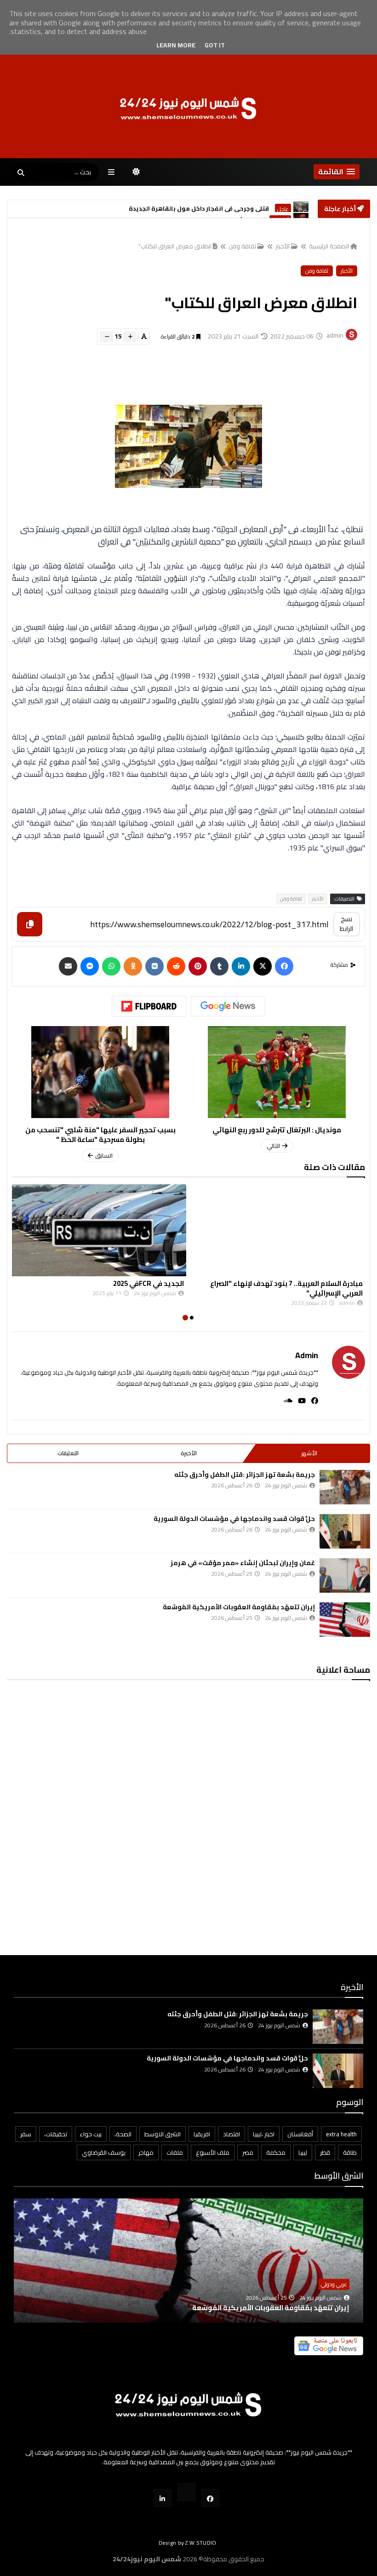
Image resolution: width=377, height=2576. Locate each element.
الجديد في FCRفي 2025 (327, 1283)
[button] (337, 172)
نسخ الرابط (346, 924)
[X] (263, 966)
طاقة (350, 2152)
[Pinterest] (198, 966)
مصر (248, 2152)
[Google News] (228, 1006)
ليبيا (303, 2152)
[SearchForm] (21, 173)
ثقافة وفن (242, 246)
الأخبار (283, 246)
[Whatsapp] (111, 966)
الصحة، (123, 2134)
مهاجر (146, 2152)
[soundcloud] (285, 1401)
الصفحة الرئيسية (329, 246)
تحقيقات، (56, 2134)
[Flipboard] (149, 1006)
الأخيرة (189, 1453)
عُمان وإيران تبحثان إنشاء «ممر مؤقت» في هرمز (243, 1563)
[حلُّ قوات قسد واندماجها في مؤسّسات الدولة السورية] (345, 1531)
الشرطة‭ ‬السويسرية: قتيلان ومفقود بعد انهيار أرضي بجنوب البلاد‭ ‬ (104, 1288)
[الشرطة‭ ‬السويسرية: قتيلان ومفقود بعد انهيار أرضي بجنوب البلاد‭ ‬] (99, 1230)
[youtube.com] (186, 2492)
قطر (325, 2152)
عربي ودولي (334, 2284)
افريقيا (202, 2134)
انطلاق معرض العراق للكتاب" (175, 246)
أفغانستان (300, 2134)
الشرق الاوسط (163, 2134)
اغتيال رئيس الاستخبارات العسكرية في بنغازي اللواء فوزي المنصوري (167, 209)
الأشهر (309, 1453)
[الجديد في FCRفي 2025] (278, 1230)
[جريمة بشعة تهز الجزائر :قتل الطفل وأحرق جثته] (345, 1487)
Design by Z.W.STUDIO (188, 2543)
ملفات (175, 2152)
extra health (341, 2134)
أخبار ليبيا (280, 209)
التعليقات (68, 1453)
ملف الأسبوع (213, 2152)
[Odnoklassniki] (133, 966)
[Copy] (30, 924)
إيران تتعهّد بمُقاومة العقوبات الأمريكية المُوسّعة (239, 1607)
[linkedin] (241, 966)
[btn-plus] (130, 337)
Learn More (176, 45)
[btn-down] (106, 337)
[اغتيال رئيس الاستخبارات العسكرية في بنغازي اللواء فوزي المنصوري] (301, 209)
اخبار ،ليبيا (264, 2134)
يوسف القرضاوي (104, 2152)
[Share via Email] (68, 966)
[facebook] (312, 1401)
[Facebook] (284, 966)
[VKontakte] (154, 966)
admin (307, 1355)
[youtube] (299, 1401)
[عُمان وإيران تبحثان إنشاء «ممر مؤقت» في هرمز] (345, 1575)
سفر (26, 2134)
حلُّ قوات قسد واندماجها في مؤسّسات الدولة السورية (234, 1519)
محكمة (276, 2152)
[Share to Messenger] (90, 966)
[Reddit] (176, 966)
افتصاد (231, 2134)
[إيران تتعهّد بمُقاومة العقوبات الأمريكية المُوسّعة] (345, 1620)
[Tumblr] (219, 966)
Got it (215, 45)
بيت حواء (91, 2134)
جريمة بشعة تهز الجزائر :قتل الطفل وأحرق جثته (245, 1474)
